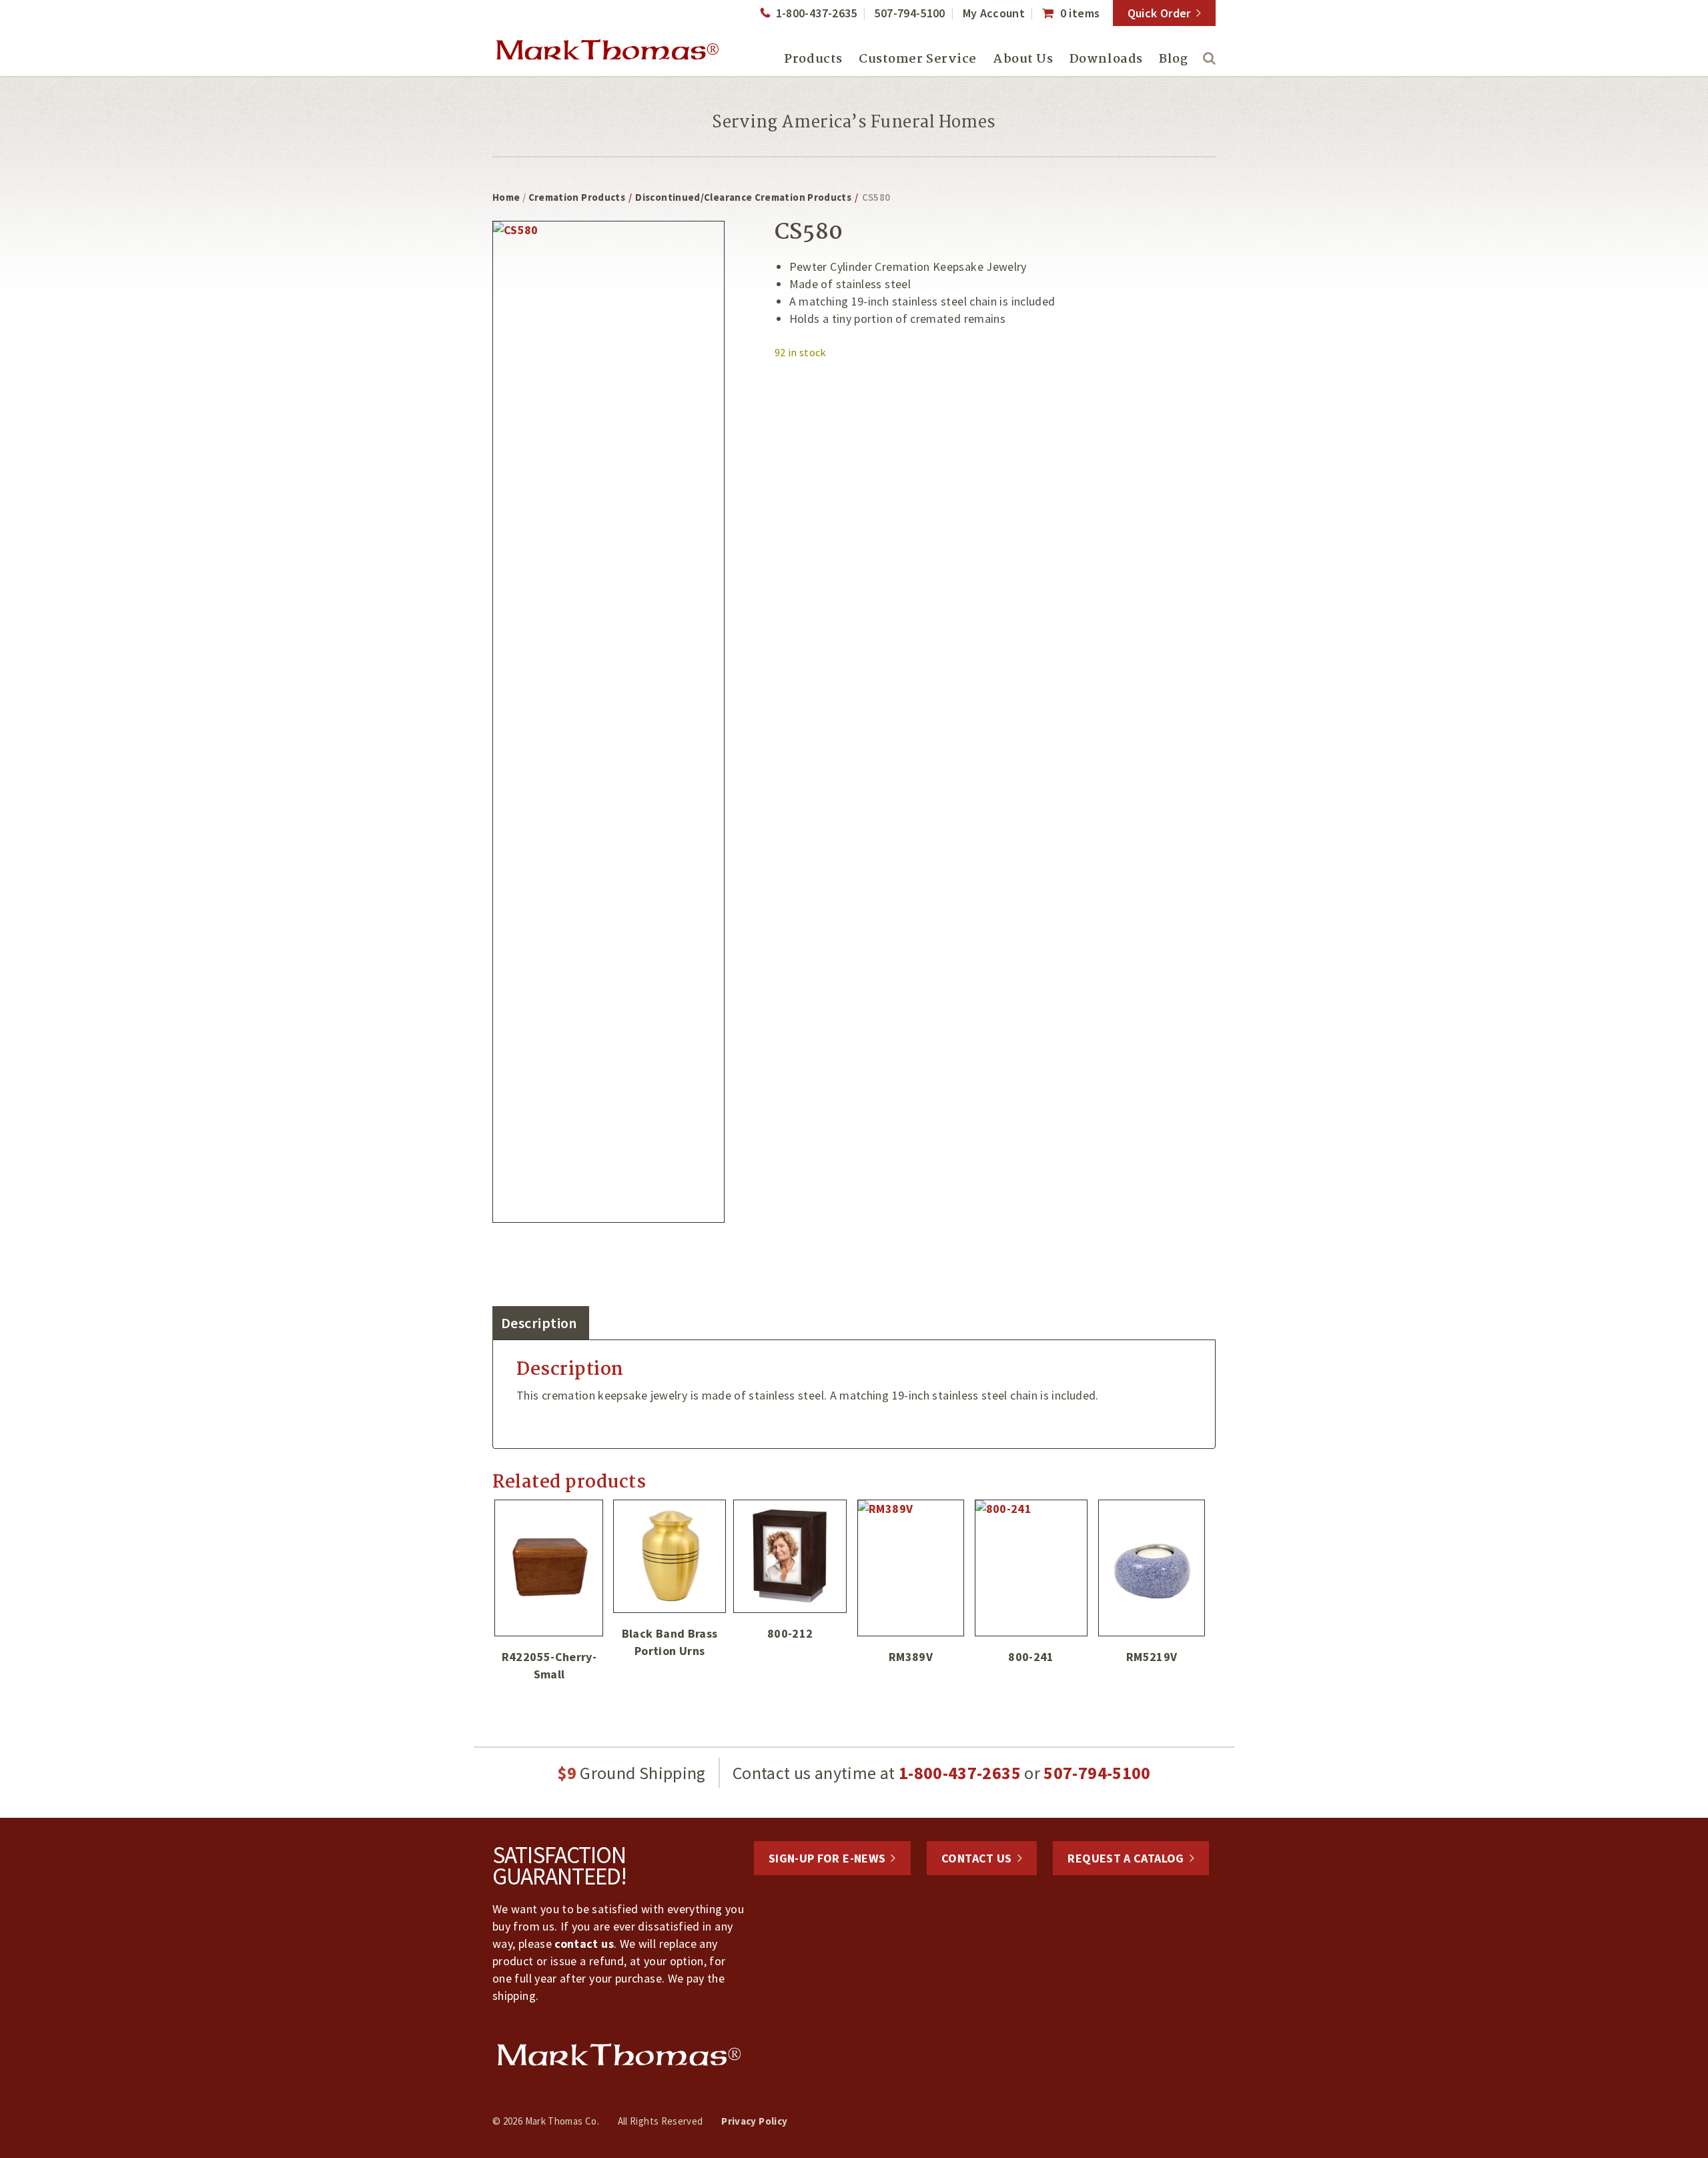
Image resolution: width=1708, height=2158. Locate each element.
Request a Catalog (1126, 1858)
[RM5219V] (1152, 1568)
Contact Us (977, 1858)
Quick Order (1159, 13)
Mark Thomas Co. (607, 50)
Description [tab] (539, 1323)
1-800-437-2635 (816, 13)
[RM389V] (911, 1568)
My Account (994, 13)
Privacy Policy (754, 2121)
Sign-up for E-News (827, 1858)
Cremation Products (577, 197)
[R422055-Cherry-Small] (549, 1568)
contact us (584, 1944)
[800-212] (790, 1556)
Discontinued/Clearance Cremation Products (743, 197)
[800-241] (1031, 1568)
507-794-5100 (909, 13)
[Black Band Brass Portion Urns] (670, 1556)
